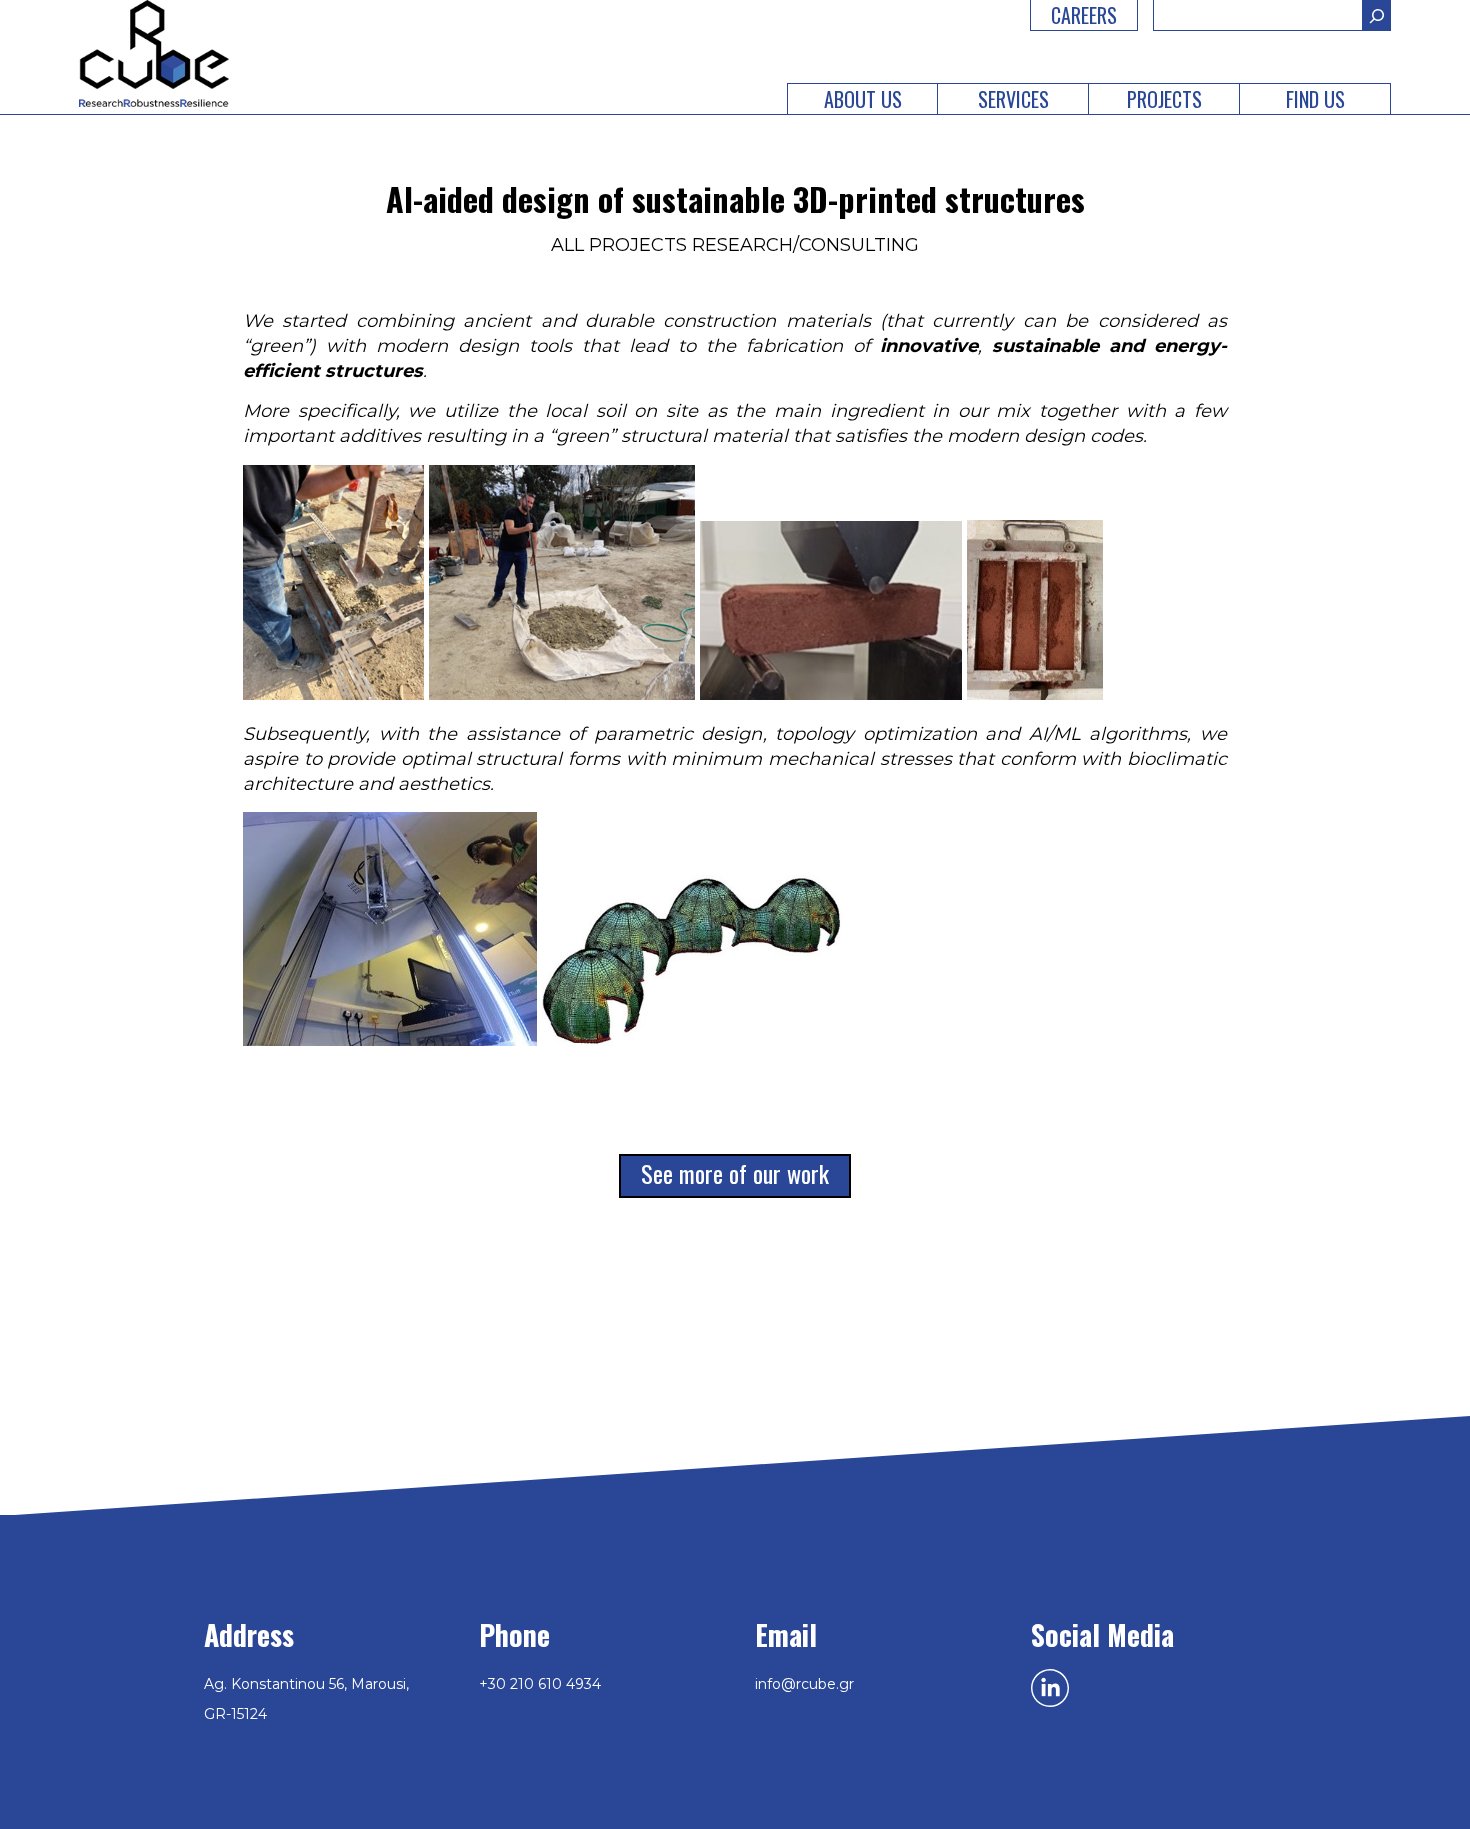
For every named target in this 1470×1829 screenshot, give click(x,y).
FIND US (1315, 99)
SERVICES (1013, 99)
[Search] (1377, 15)
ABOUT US (863, 99)
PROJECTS (1164, 99)
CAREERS (1084, 15)
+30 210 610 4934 (540, 1684)
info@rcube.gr (804, 1684)
